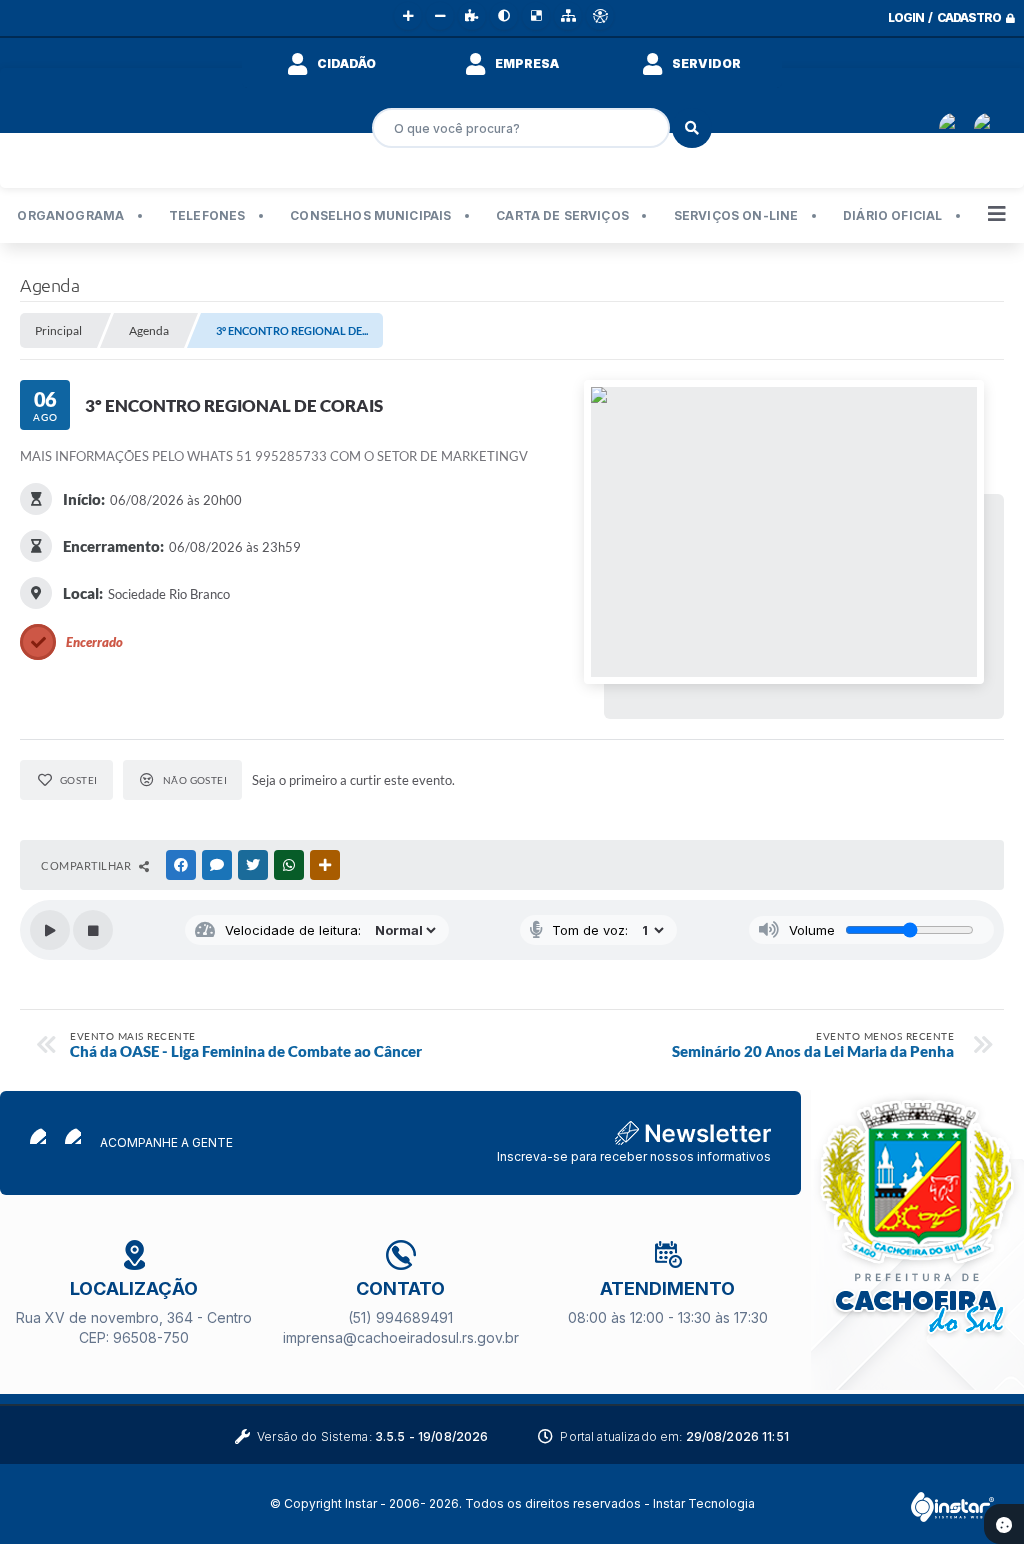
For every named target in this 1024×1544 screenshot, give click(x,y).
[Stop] (93, 930)
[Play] (50, 930)
